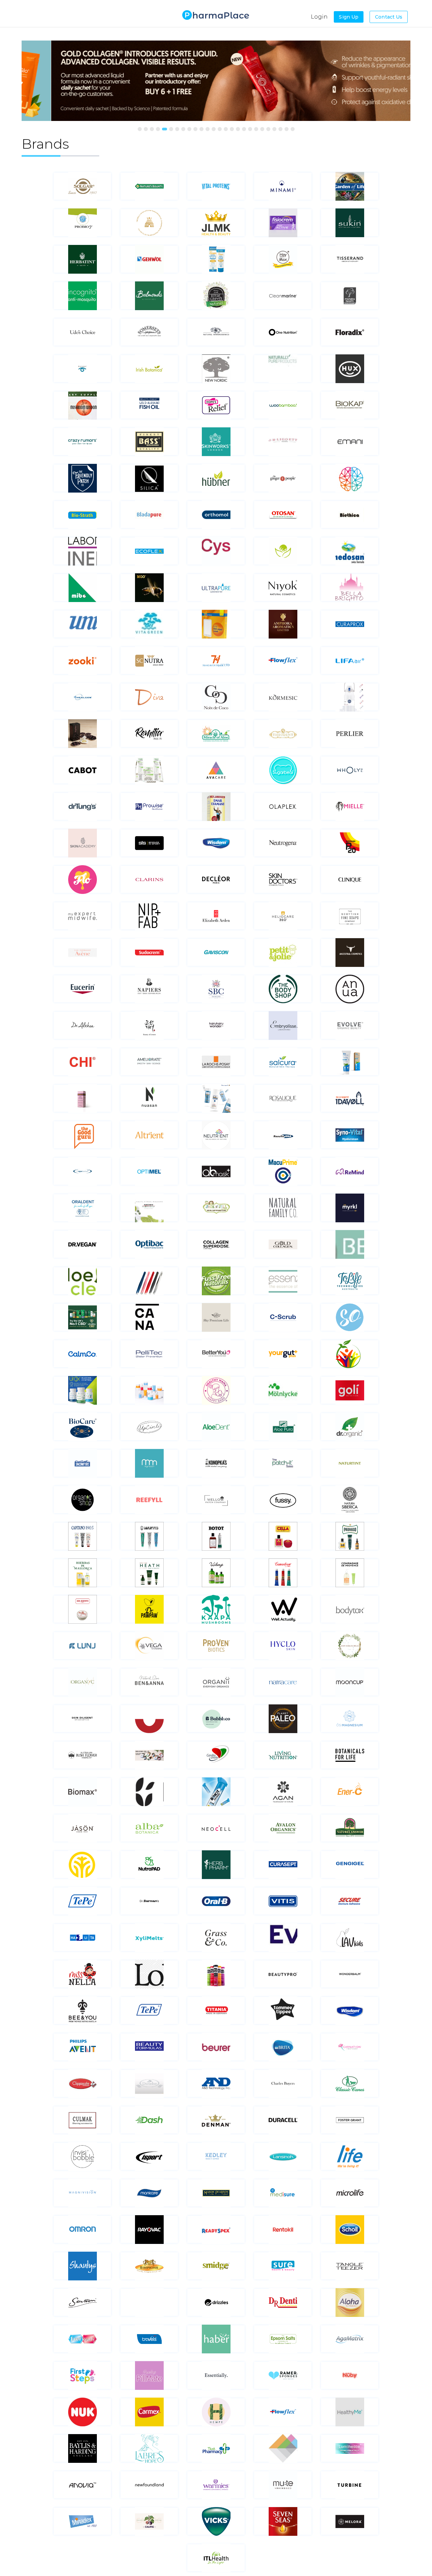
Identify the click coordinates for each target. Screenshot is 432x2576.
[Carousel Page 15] (226, 129)
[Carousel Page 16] (232, 129)
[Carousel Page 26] (293, 129)
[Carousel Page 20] (256, 129)
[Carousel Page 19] (250, 129)
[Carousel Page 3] (152, 129)
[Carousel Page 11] (201, 129)
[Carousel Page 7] (177, 129)
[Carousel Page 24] (280, 129)
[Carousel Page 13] (214, 129)
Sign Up (349, 17)
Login (319, 17)
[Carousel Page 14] (220, 129)
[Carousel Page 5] (164, 129)
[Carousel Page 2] (146, 129)
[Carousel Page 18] (244, 129)
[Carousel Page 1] (140, 129)
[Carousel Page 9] (189, 129)
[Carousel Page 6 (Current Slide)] (171, 129)
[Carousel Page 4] (158, 129)
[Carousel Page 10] (195, 129)
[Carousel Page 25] (287, 129)
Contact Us (389, 17)
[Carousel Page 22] (268, 129)
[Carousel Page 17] (238, 129)
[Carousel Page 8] (183, 129)
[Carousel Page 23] (274, 129)
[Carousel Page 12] (208, 129)
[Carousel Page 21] (262, 129)
